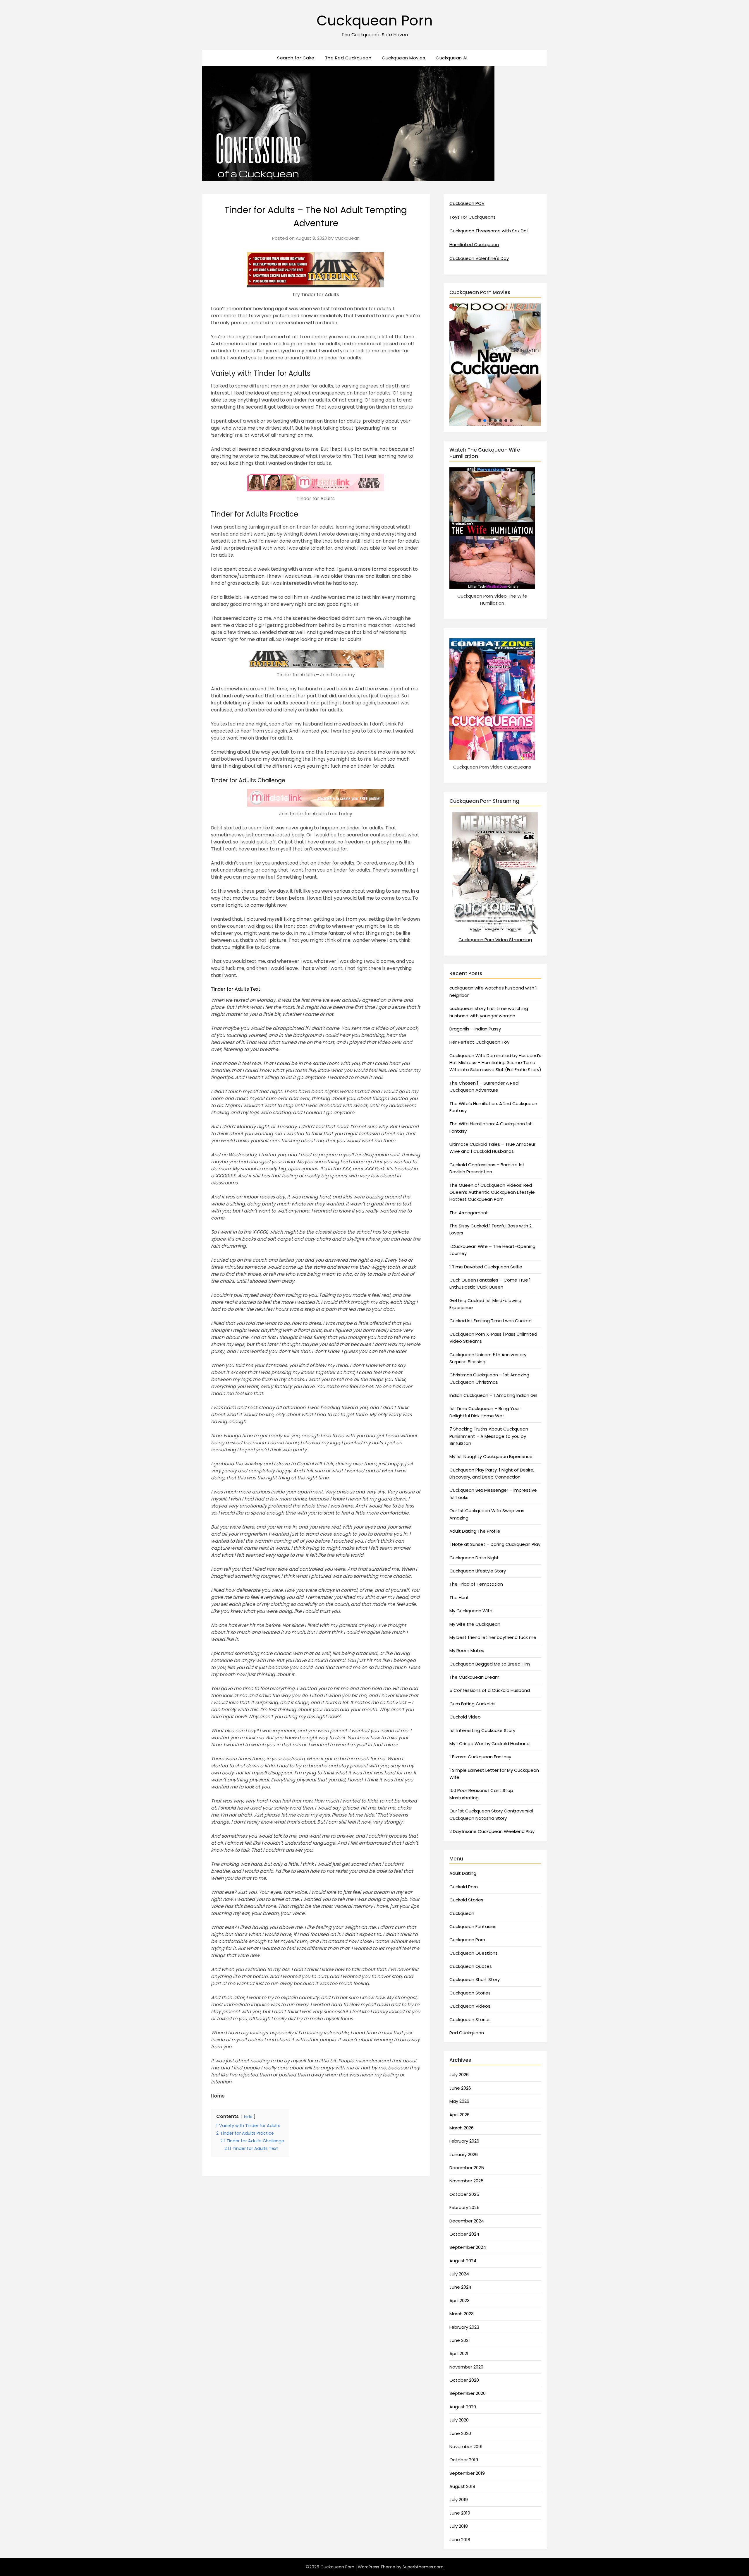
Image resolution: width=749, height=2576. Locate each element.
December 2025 (467, 2168)
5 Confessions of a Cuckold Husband (490, 1690)
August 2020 (463, 2407)
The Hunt (459, 1597)
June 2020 (460, 2433)
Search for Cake (296, 58)
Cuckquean (347, 238)
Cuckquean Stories (470, 1993)
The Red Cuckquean (348, 58)
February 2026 (464, 2141)
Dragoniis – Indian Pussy (475, 1029)
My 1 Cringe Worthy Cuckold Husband (489, 1744)
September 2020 (468, 2393)
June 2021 (460, 2340)
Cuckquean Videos (470, 2006)
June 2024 (460, 2287)
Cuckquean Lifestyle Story (478, 1571)
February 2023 (464, 2327)
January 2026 (464, 2154)
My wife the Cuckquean (475, 1624)
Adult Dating (463, 1873)
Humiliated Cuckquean (474, 245)
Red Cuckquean (467, 2033)
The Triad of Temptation (476, 1584)
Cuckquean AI (451, 58)
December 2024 (467, 2221)
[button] (516, 365)
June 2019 (460, 2513)
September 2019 (467, 2473)
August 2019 (462, 2486)
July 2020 (459, 2420)
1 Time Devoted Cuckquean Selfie (486, 1267)
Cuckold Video (465, 1717)
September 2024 (468, 2247)
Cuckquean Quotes (471, 1966)
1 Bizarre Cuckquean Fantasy (480, 1757)
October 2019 (464, 2460)
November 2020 (466, 2367)
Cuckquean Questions (474, 1953)
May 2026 (459, 2101)
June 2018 (460, 2540)
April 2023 (459, 2300)
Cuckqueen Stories (470, 2020)
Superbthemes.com (423, 2567)
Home (218, 2096)
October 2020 (464, 2380)
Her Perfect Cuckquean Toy (479, 1042)
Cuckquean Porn (375, 21)
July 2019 (459, 2499)
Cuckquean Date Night (474, 1558)
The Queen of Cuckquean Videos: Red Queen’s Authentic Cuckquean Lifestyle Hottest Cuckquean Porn (492, 1192)
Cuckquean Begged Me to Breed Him (490, 1664)
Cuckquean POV (467, 203)
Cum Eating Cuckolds (473, 1704)
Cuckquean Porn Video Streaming (495, 940)
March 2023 (462, 2314)
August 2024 (463, 2261)
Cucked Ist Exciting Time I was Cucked (491, 1321)
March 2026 (462, 2128)
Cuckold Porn (464, 1887)
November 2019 (466, 2446)
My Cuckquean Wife (471, 1611)
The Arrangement (469, 1213)
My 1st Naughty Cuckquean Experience (491, 1456)
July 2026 (459, 2075)
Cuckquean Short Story (475, 1979)
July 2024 (459, 2274)
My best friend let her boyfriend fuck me (493, 1637)
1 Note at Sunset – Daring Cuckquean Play (495, 1544)
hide (248, 2117)
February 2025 (464, 2207)
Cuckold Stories (466, 1900)
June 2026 (460, 2088)
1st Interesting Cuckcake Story (482, 1730)
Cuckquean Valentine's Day (479, 258)
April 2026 (459, 2115)
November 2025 (467, 2181)
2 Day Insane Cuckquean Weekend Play (492, 1831)
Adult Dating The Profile (475, 1531)
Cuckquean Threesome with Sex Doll (489, 231)
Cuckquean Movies (403, 58)
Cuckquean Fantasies (473, 1926)
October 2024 (464, 2234)
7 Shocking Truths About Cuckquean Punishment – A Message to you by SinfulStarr (489, 1436)
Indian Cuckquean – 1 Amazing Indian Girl (493, 1395)
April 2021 (459, 2353)
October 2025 (464, 2194)
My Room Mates (467, 1650)
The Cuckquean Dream (474, 1677)
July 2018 (459, 2526)
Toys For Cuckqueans (473, 217)
